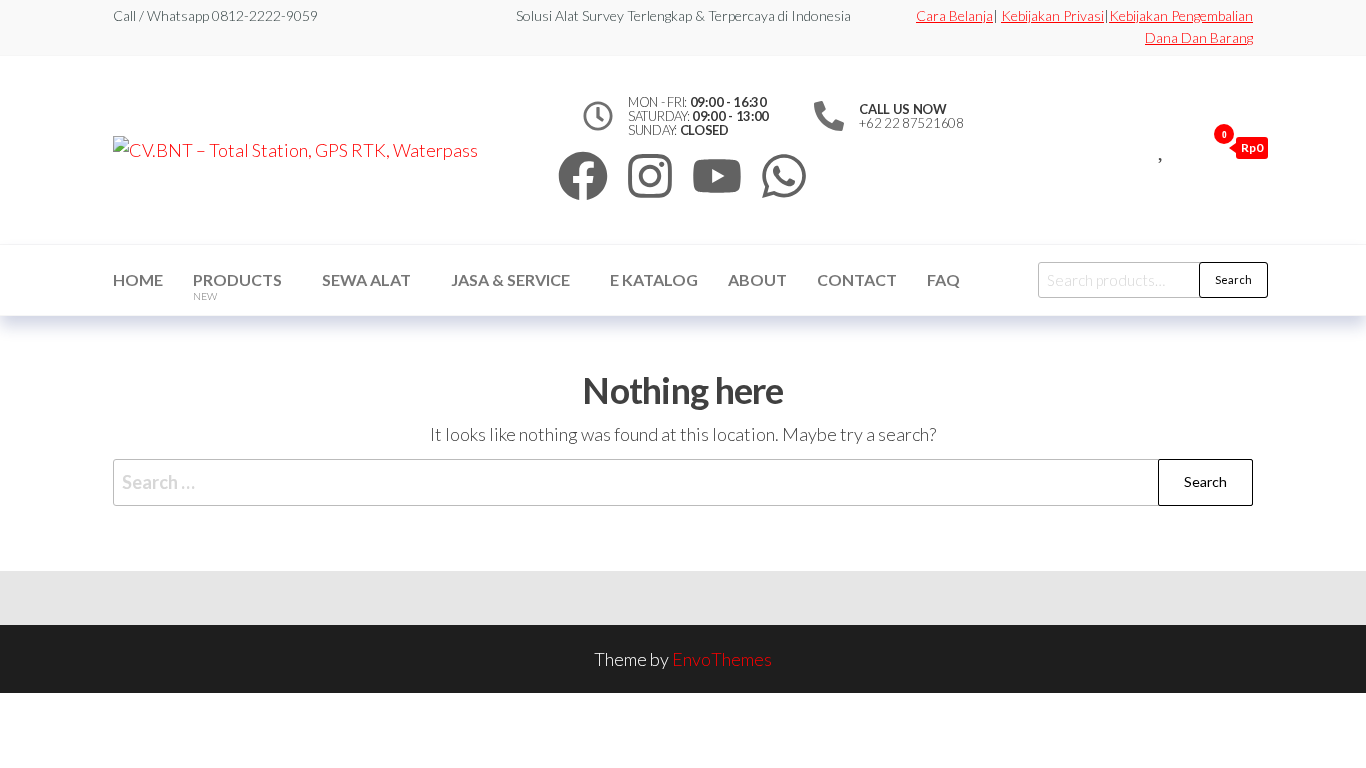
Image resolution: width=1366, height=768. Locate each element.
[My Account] (1185, 147)
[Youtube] (717, 176)
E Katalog (654, 279)
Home (138, 279)
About (757, 279)
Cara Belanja (954, 15)
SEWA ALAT (366, 279)
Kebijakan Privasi (1052, 15)
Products (237, 286)
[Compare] (1140, 147)
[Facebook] (583, 176)
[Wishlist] (1162, 147)
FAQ (943, 279)
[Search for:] (683, 482)
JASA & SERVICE (510, 279)
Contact (857, 279)
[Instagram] (650, 176)
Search (1233, 279)
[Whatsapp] (784, 176)
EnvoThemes (722, 659)
